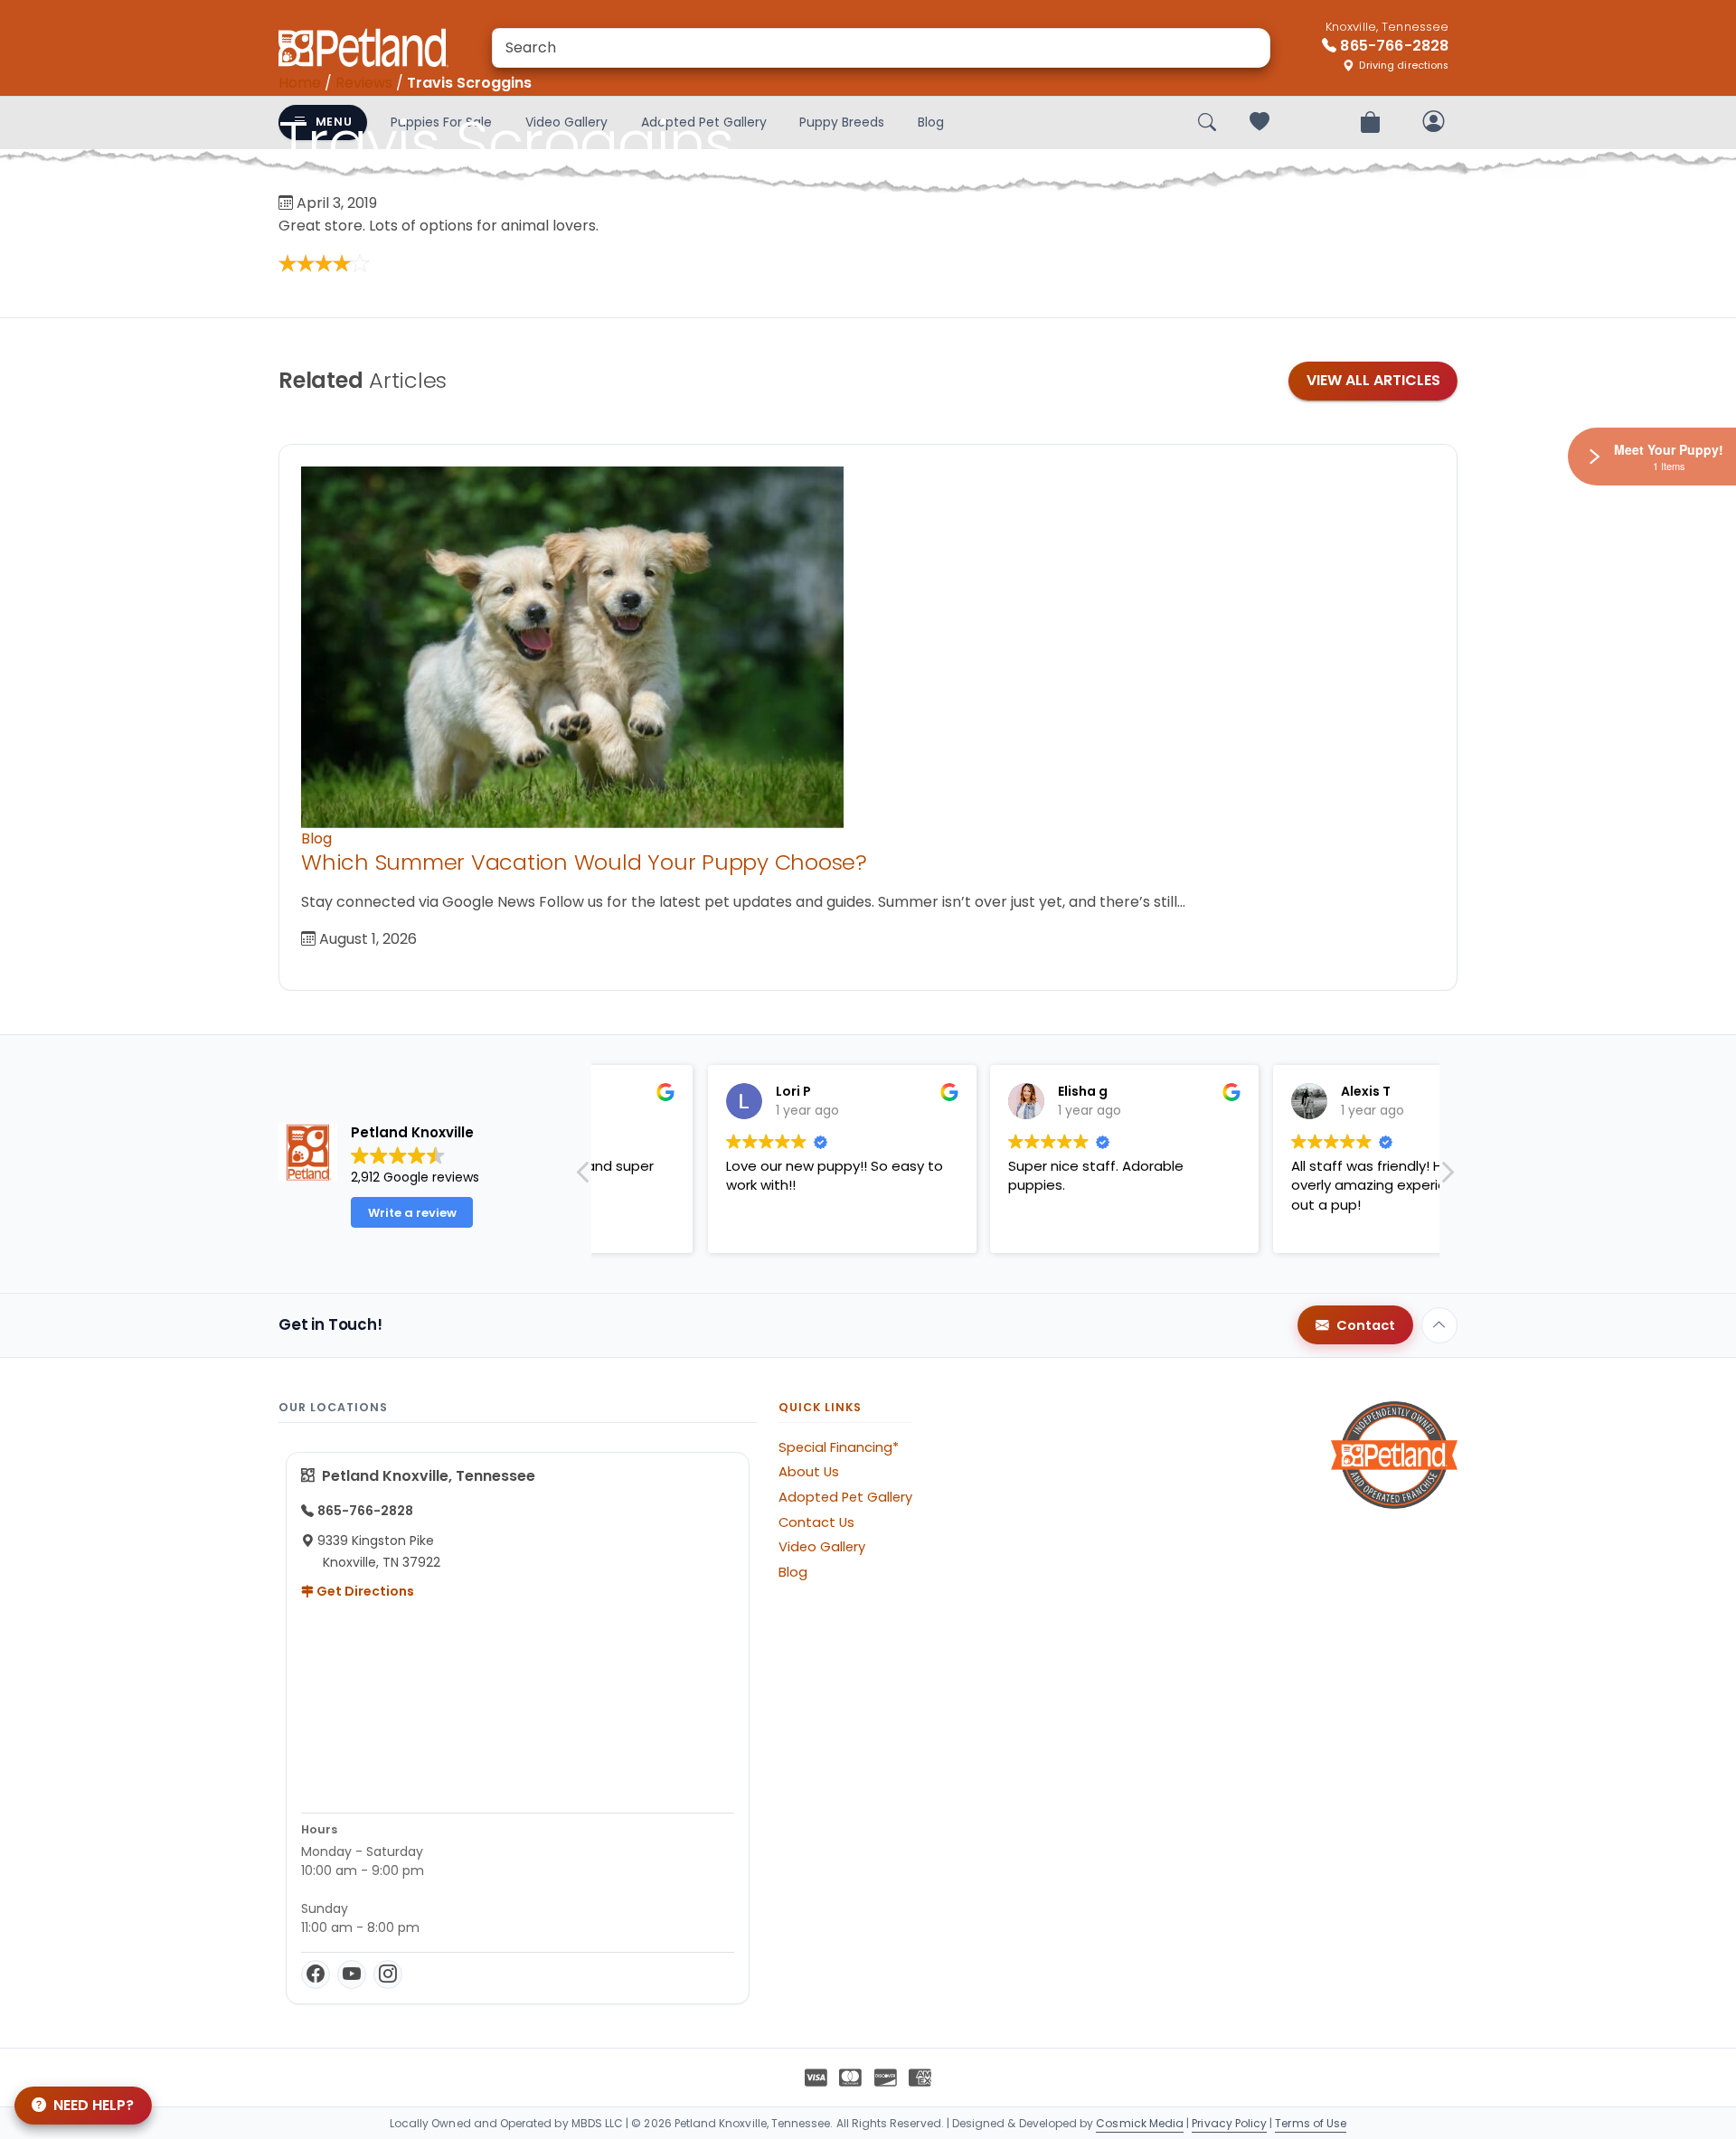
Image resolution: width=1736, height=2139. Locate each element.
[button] (1447, 1177)
